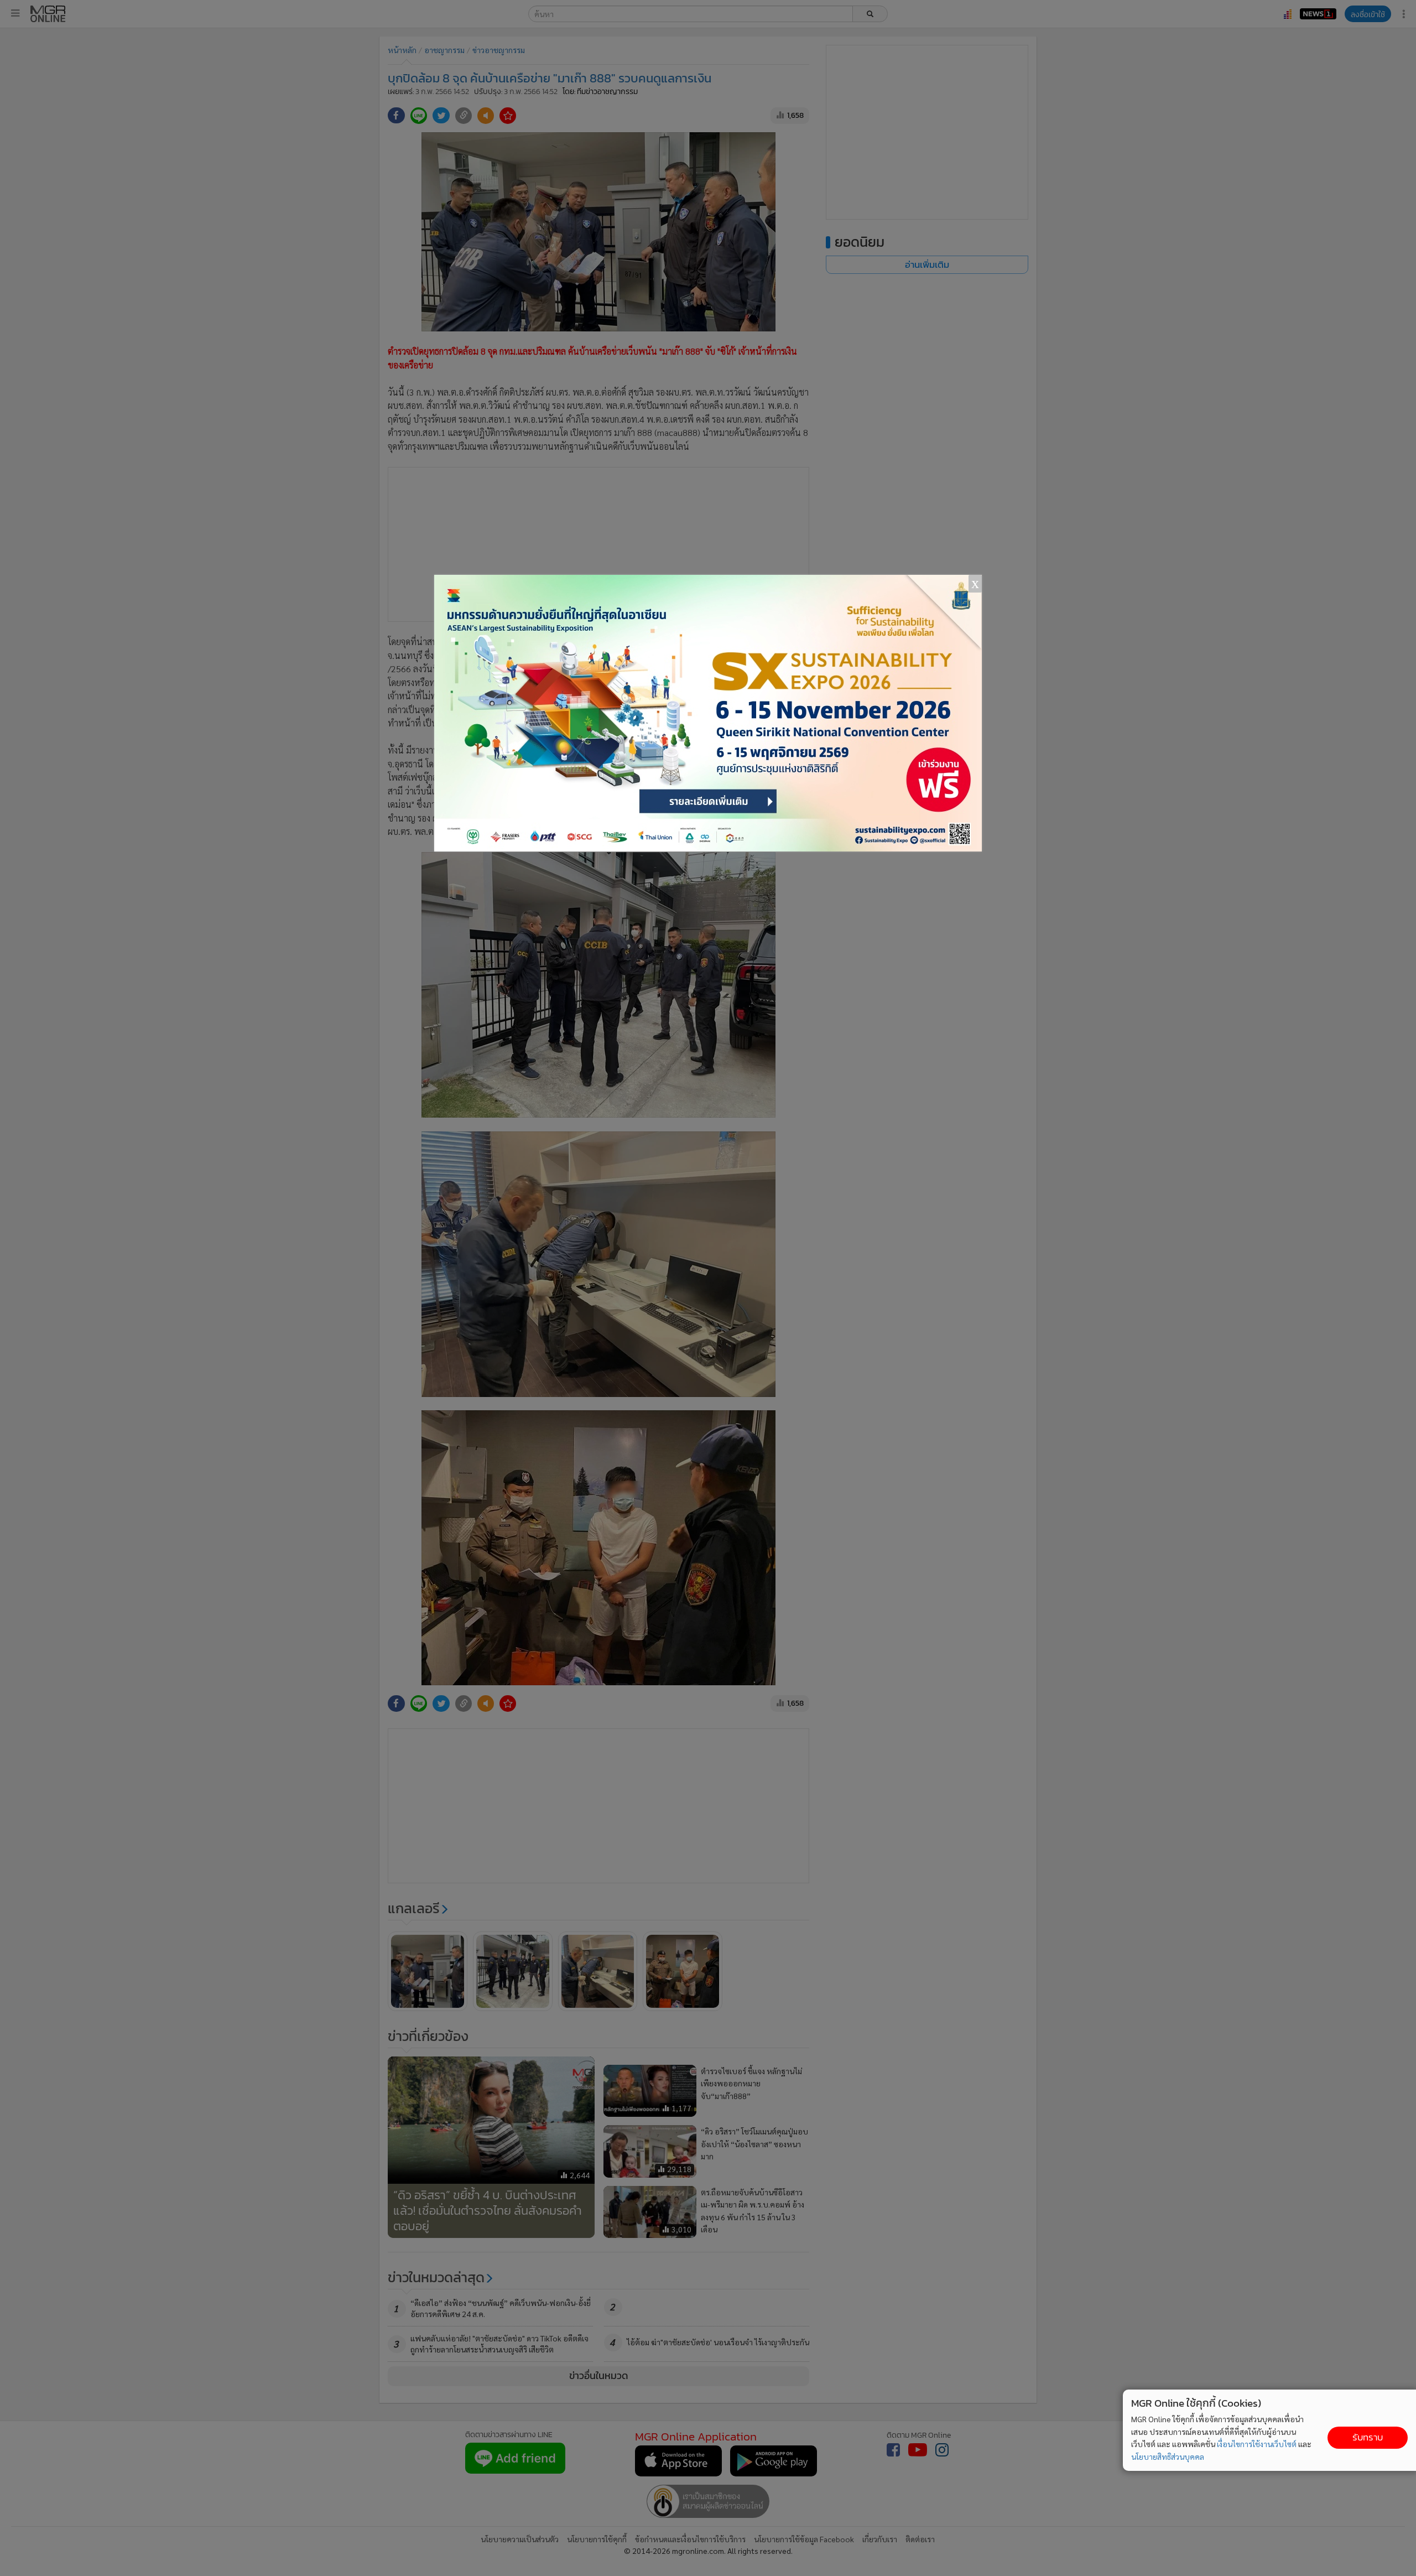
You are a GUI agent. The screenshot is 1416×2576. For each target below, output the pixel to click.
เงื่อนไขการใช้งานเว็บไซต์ (1257, 2444)
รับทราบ (1368, 2437)
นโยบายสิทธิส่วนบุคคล (1168, 2456)
